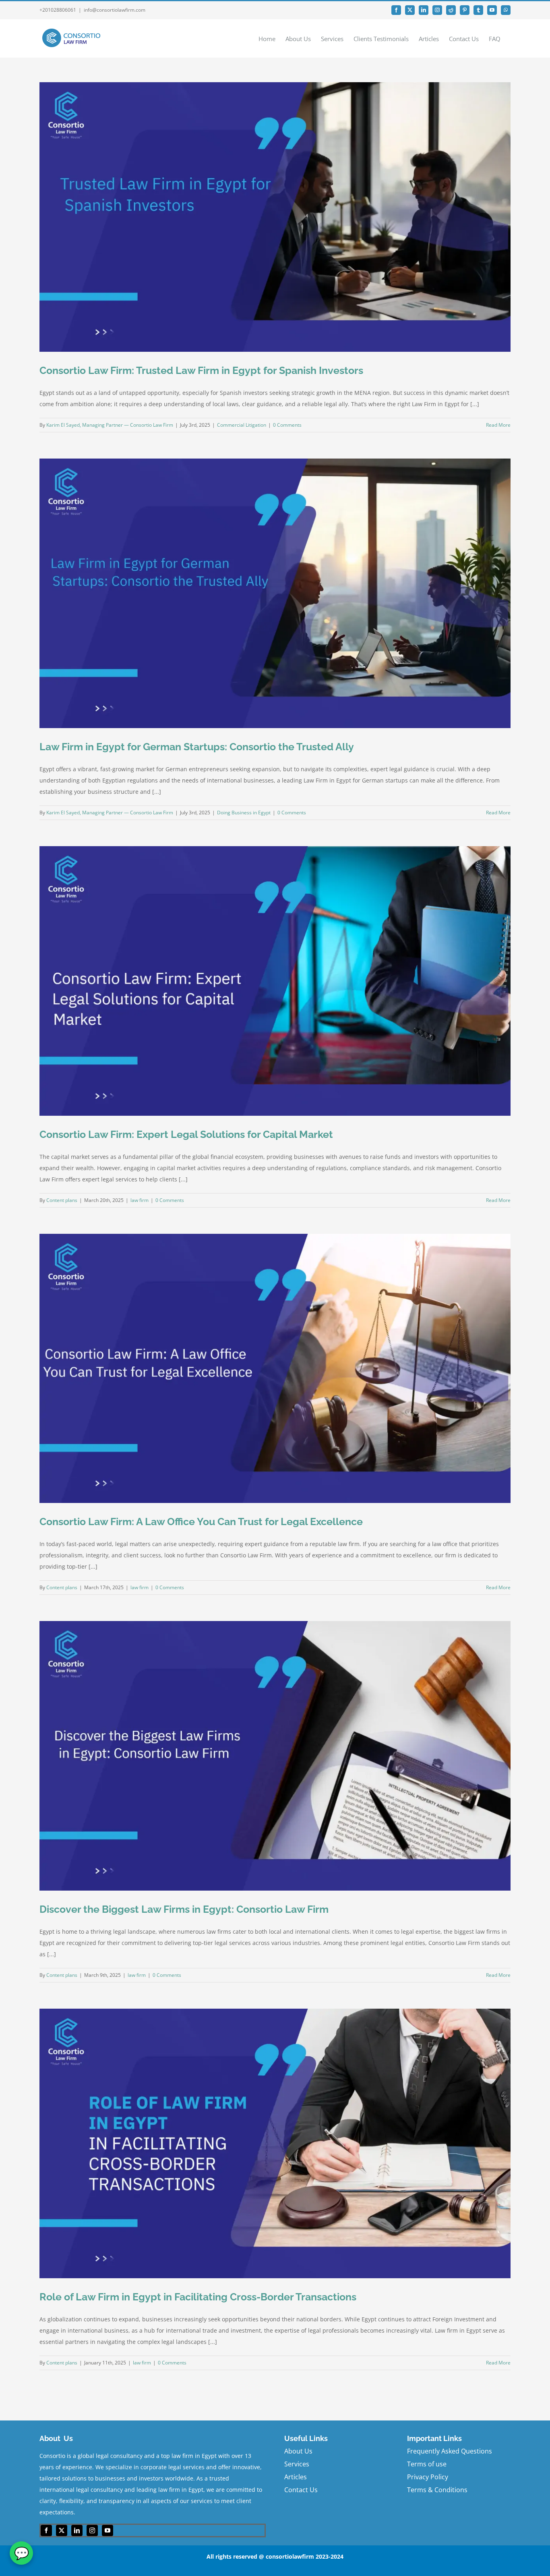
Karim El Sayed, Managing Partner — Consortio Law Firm (110, 425)
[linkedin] (77, 2530)
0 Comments (287, 425)
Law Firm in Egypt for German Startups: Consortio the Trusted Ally (197, 747)
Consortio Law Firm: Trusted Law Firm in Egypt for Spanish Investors (201, 370)
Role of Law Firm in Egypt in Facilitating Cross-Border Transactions (198, 2297)
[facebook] (46, 2530)
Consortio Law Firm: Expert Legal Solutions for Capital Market (186, 1134)
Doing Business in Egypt (244, 813)
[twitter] (62, 2530)
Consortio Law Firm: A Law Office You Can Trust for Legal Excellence (201, 1522)
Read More (498, 425)
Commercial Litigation (242, 425)
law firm (140, 1200)
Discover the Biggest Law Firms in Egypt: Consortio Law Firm (184, 1909)
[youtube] (108, 2530)
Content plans (62, 1200)
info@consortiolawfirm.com (115, 10)
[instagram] (92, 2530)
